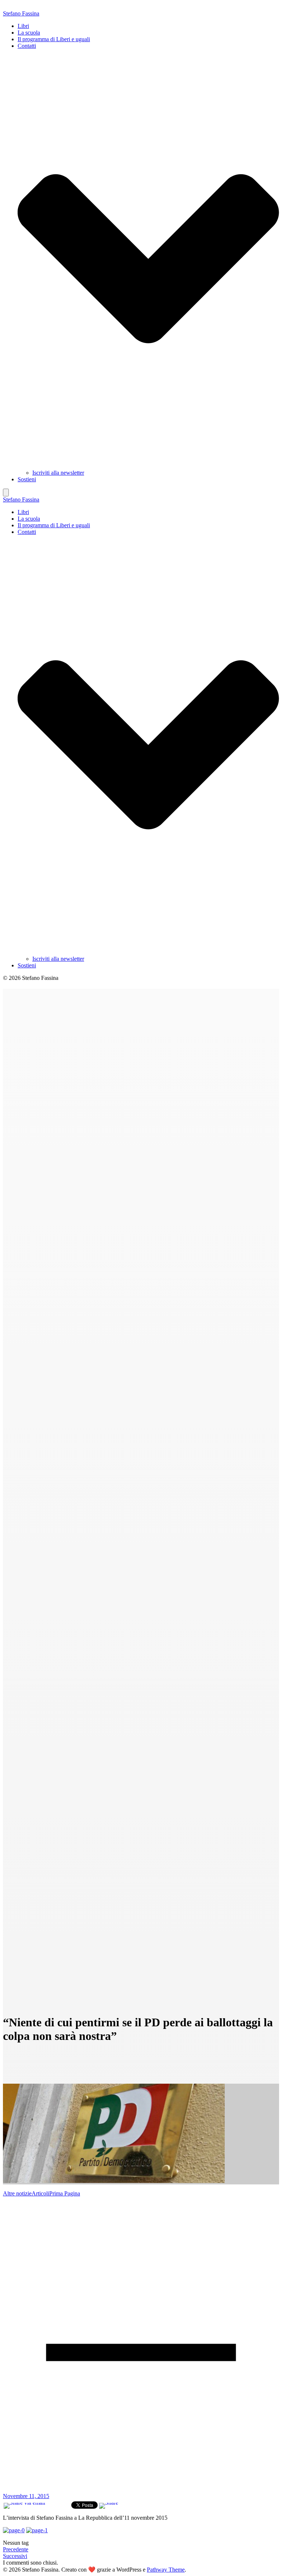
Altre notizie (17, 2193)
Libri (23, 26)
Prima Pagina (65, 2193)
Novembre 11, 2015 (26, 2496)
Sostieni (27, 479)
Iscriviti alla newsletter (58, 473)
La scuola (29, 33)
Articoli (40, 2193)
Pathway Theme (166, 2570)
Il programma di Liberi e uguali (54, 39)
